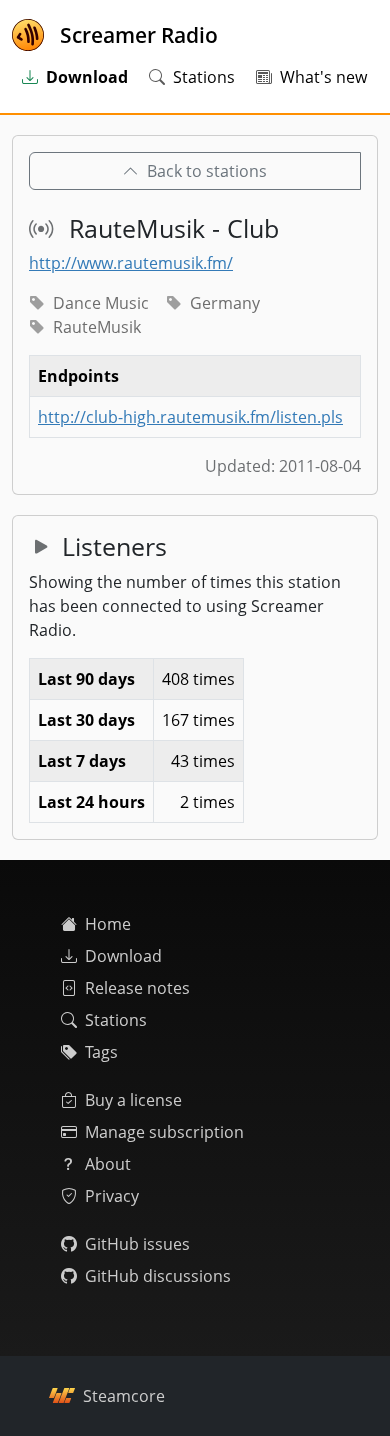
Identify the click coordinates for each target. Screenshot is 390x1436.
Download (123, 956)
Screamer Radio (139, 35)
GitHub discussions (158, 1276)
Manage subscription (164, 1132)
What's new (323, 77)
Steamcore (124, 1396)
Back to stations (207, 171)
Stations (204, 77)
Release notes (137, 988)
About (108, 1164)
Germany (225, 303)
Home (108, 924)
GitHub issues (137, 1244)
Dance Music (101, 303)
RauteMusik (97, 327)
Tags (101, 1052)
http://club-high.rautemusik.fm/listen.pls (190, 417)
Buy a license (133, 1100)
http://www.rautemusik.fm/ (131, 263)
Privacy (112, 1196)
